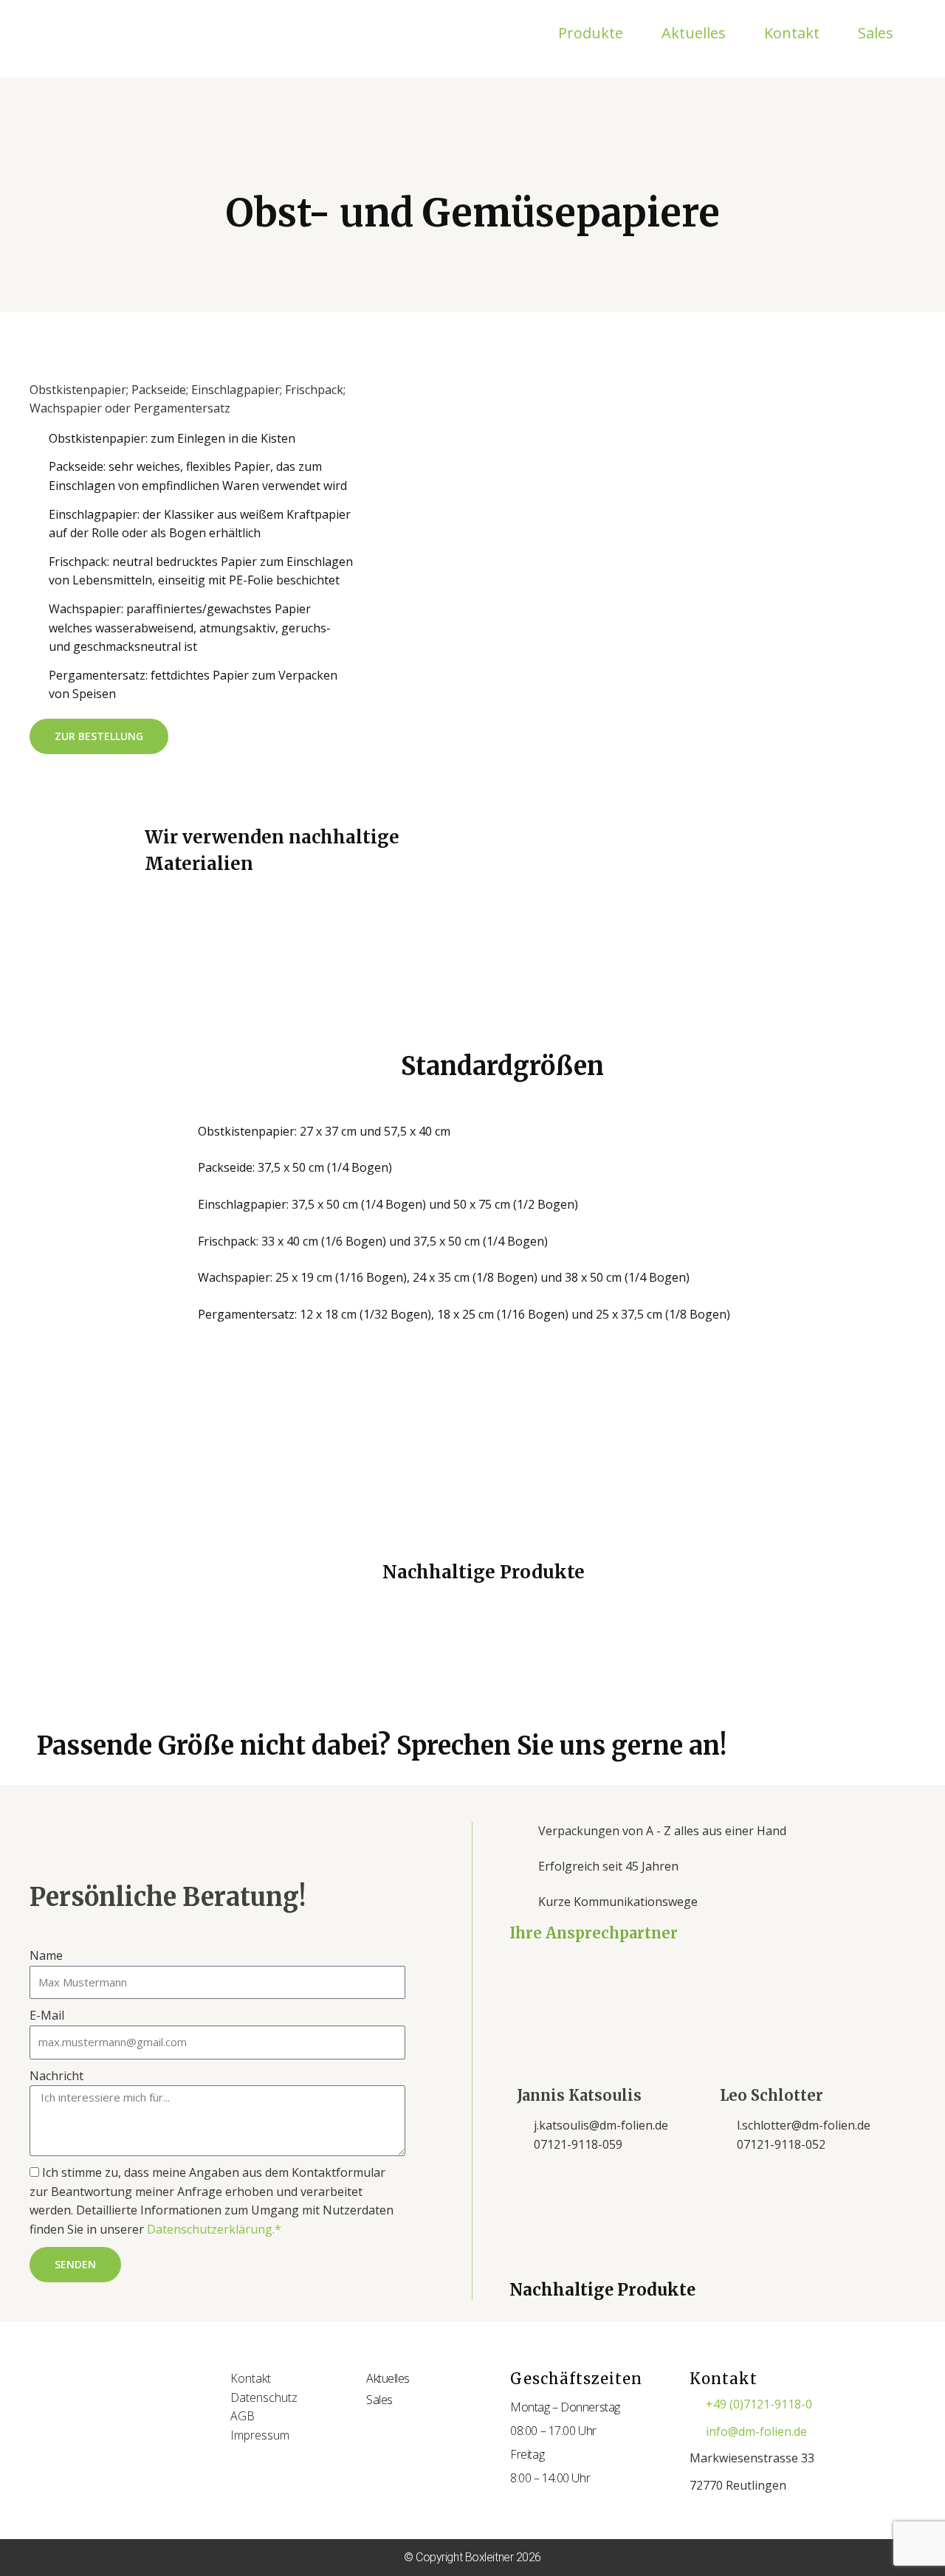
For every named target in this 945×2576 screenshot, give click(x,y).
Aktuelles (694, 33)
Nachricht (56, 2076)
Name (46, 1955)
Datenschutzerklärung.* (214, 2229)
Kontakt (792, 33)
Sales (876, 33)
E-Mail (47, 2015)
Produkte (591, 33)
